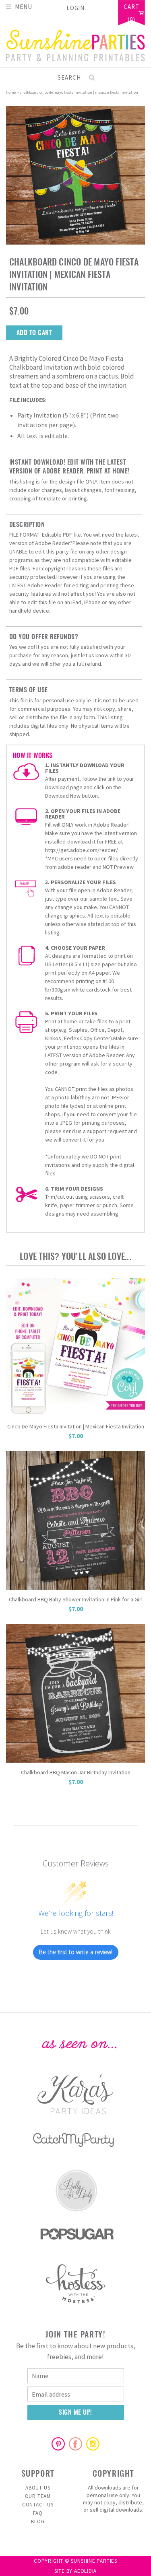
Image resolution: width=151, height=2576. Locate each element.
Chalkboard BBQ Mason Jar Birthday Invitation (76, 1772)
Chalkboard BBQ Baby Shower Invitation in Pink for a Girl (76, 1599)
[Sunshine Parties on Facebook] (76, 2444)
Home (11, 92)
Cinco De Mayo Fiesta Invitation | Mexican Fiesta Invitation (76, 1426)
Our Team (38, 2496)
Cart (131, 7)
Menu (24, 6)
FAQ (38, 2513)
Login (76, 8)
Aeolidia (85, 2571)
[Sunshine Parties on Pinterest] (58, 2444)
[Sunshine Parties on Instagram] (93, 2444)
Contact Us (38, 2505)
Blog (38, 2521)
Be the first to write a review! (76, 1952)
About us (38, 2488)
